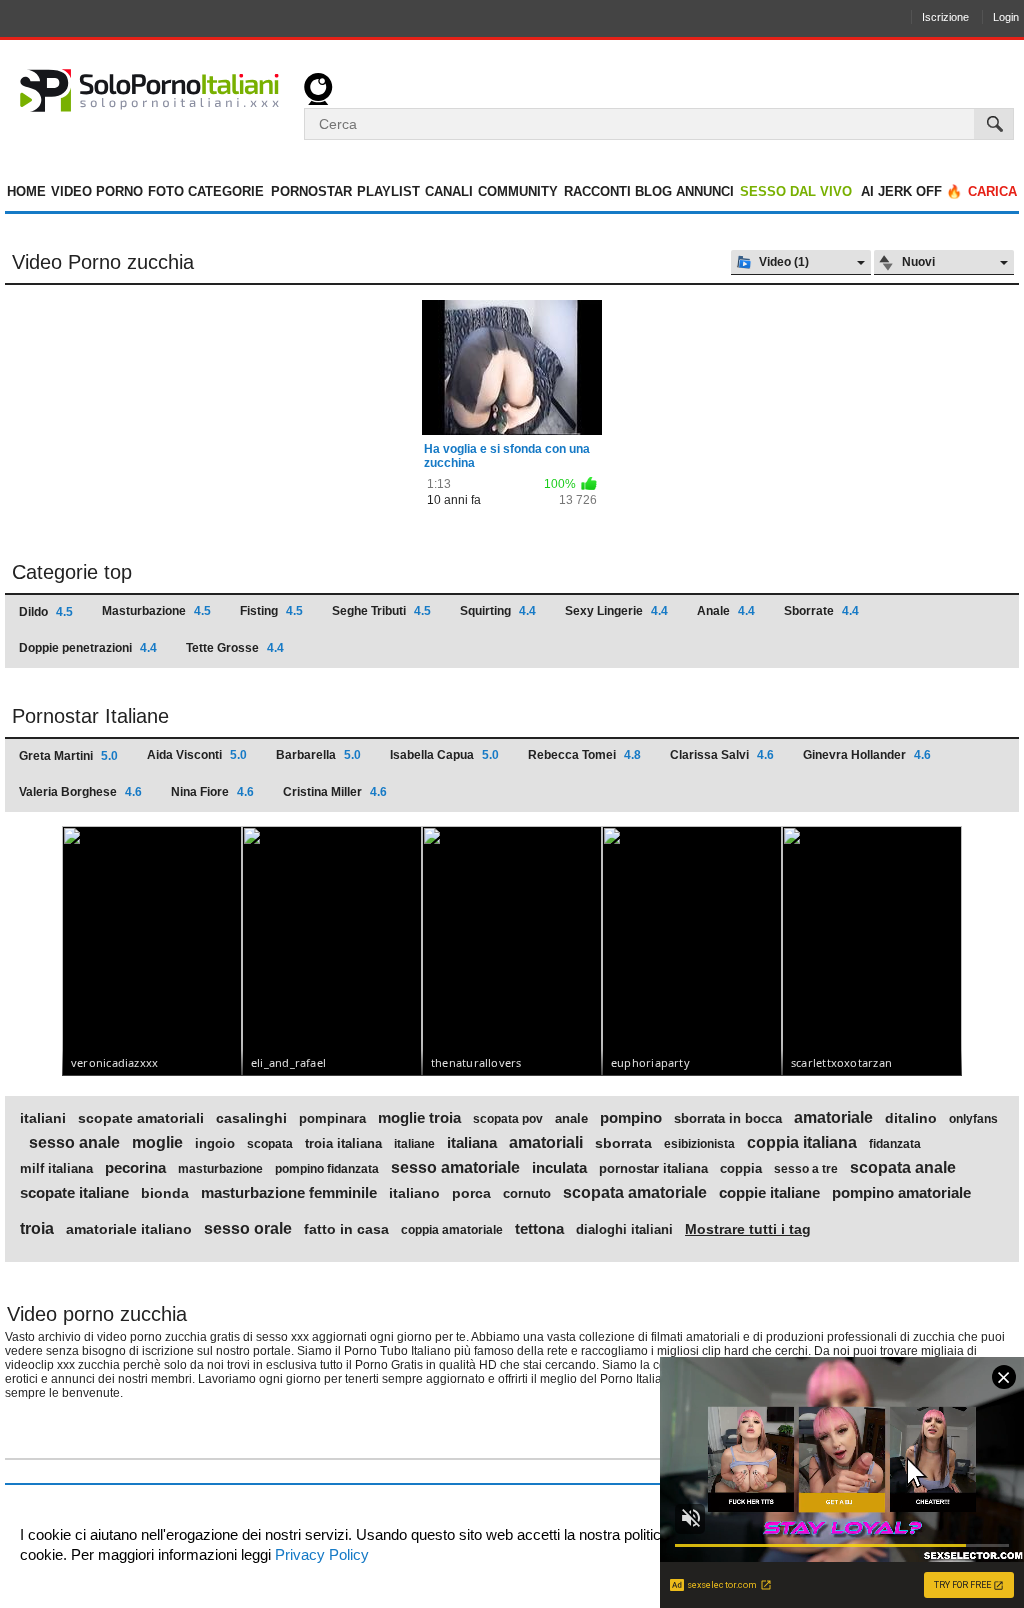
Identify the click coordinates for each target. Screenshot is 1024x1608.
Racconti (597, 191)
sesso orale (248, 1229)
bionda (165, 1193)
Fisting (271, 611)
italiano (414, 1193)
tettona (539, 1229)
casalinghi (251, 1118)
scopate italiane (74, 1193)
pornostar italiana (653, 1169)
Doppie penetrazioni (88, 648)
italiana (472, 1143)
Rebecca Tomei (584, 755)
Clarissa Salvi (722, 755)
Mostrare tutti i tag (748, 1229)
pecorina (135, 1168)
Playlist (388, 191)
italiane (414, 1144)
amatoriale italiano (129, 1229)
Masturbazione (156, 611)
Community (518, 191)
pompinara (332, 1119)
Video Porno (97, 191)
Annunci (705, 191)
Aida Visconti (197, 755)
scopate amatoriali (141, 1118)
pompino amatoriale (901, 1193)
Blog (653, 191)
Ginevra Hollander (867, 755)
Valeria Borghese (80, 792)
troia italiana (343, 1144)
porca (471, 1193)
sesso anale (74, 1143)
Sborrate (821, 611)
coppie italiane (769, 1193)
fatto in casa (346, 1229)
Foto (166, 191)
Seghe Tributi (381, 611)
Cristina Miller (335, 792)
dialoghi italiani (624, 1230)
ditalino (911, 1118)
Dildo (46, 612)
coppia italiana (802, 1143)
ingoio (215, 1144)
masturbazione (220, 1169)
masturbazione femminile (289, 1193)
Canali (449, 191)
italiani (43, 1118)
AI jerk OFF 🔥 (911, 191)
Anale (726, 611)
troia (37, 1229)
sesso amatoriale (455, 1168)
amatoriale (833, 1118)
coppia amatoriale (452, 1230)
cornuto (527, 1194)
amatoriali (546, 1143)
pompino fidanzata (327, 1169)
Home (26, 191)
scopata (270, 1144)
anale (571, 1119)
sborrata (623, 1143)
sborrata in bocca (728, 1119)
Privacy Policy (320, 1554)
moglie (157, 1143)
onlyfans (973, 1119)
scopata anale (903, 1168)
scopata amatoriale (635, 1193)
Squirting (498, 611)
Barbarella (318, 755)
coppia (741, 1169)
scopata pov (508, 1119)
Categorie (226, 191)
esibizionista (699, 1144)
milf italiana (56, 1169)
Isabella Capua (444, 755)
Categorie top (72, 572)
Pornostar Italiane (90, 716)
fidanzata (895, 1144)
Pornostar (311, 191)
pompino (631, 1118)
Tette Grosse (235, 648)
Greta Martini (68, 756)
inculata (559, 1168)
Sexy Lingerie (616, 611)
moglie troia (419, 1118)
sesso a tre (806, 1169)
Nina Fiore (212, 792)
